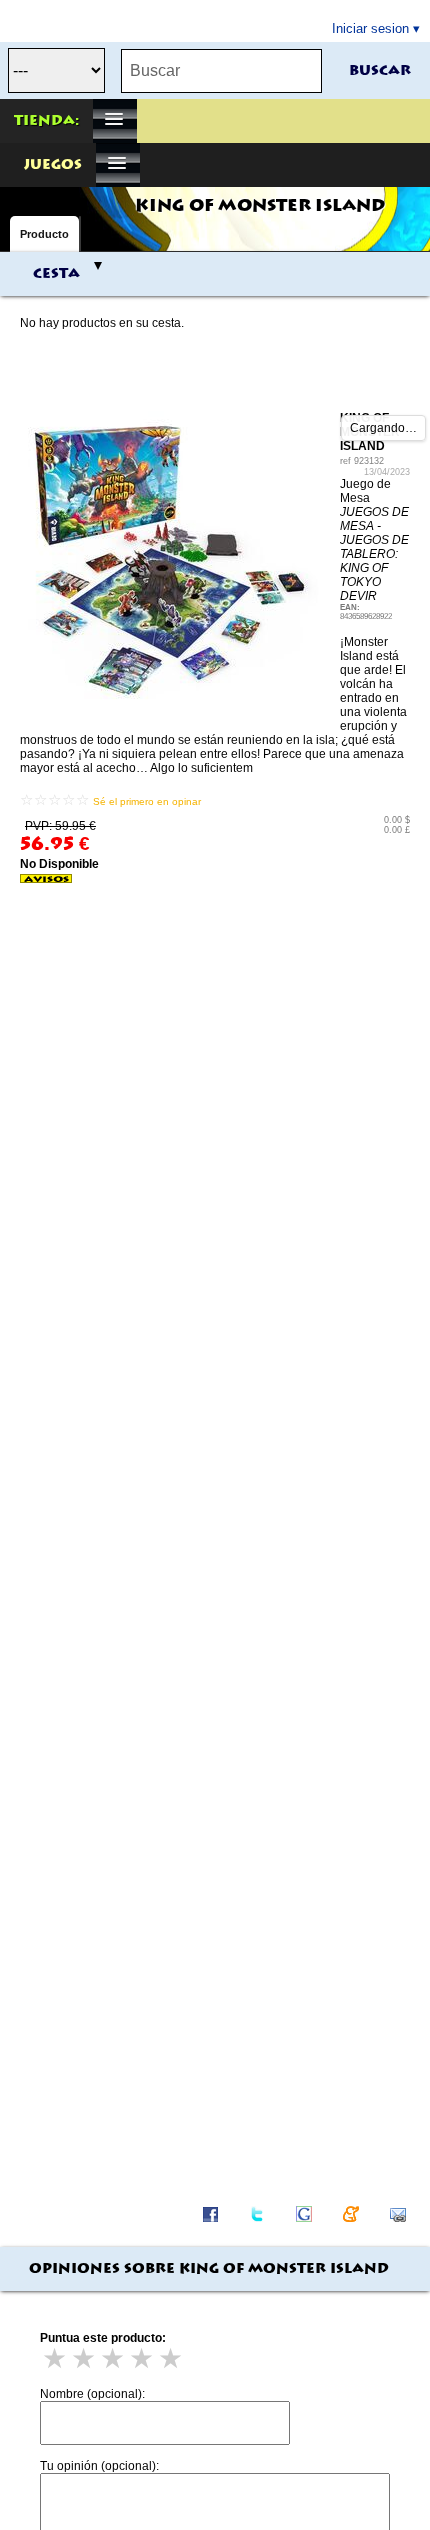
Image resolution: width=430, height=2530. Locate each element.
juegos (53, 165)
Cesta (56, 274)
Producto (44, 234)
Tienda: (46, 121)
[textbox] (221, 71)
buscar (380, 71)
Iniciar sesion (370, 28)
